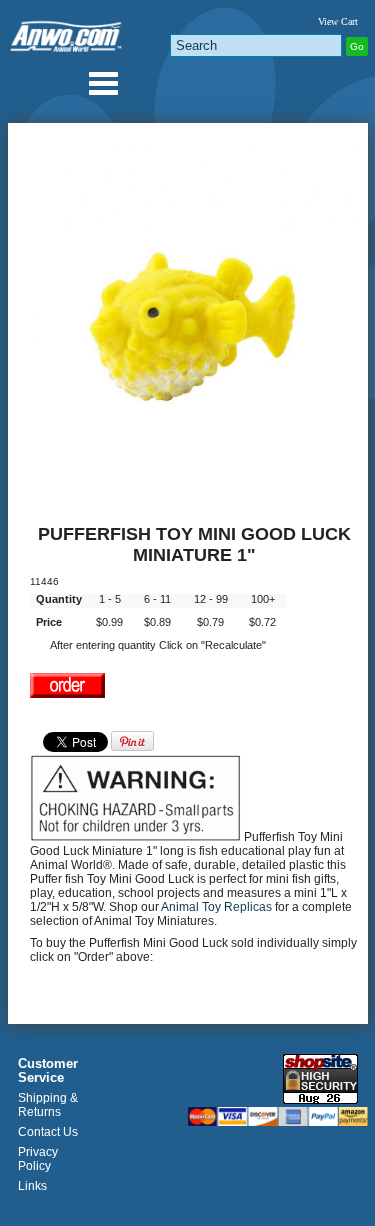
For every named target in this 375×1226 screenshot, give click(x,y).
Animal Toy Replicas (216, 907)
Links (32, 1186)
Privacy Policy (38, 1159)
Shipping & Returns (48, 1105)
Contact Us (48, 1132)
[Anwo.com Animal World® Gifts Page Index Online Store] (67, 32)
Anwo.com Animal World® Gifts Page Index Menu (103, 83)
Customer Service (48, 1071)
